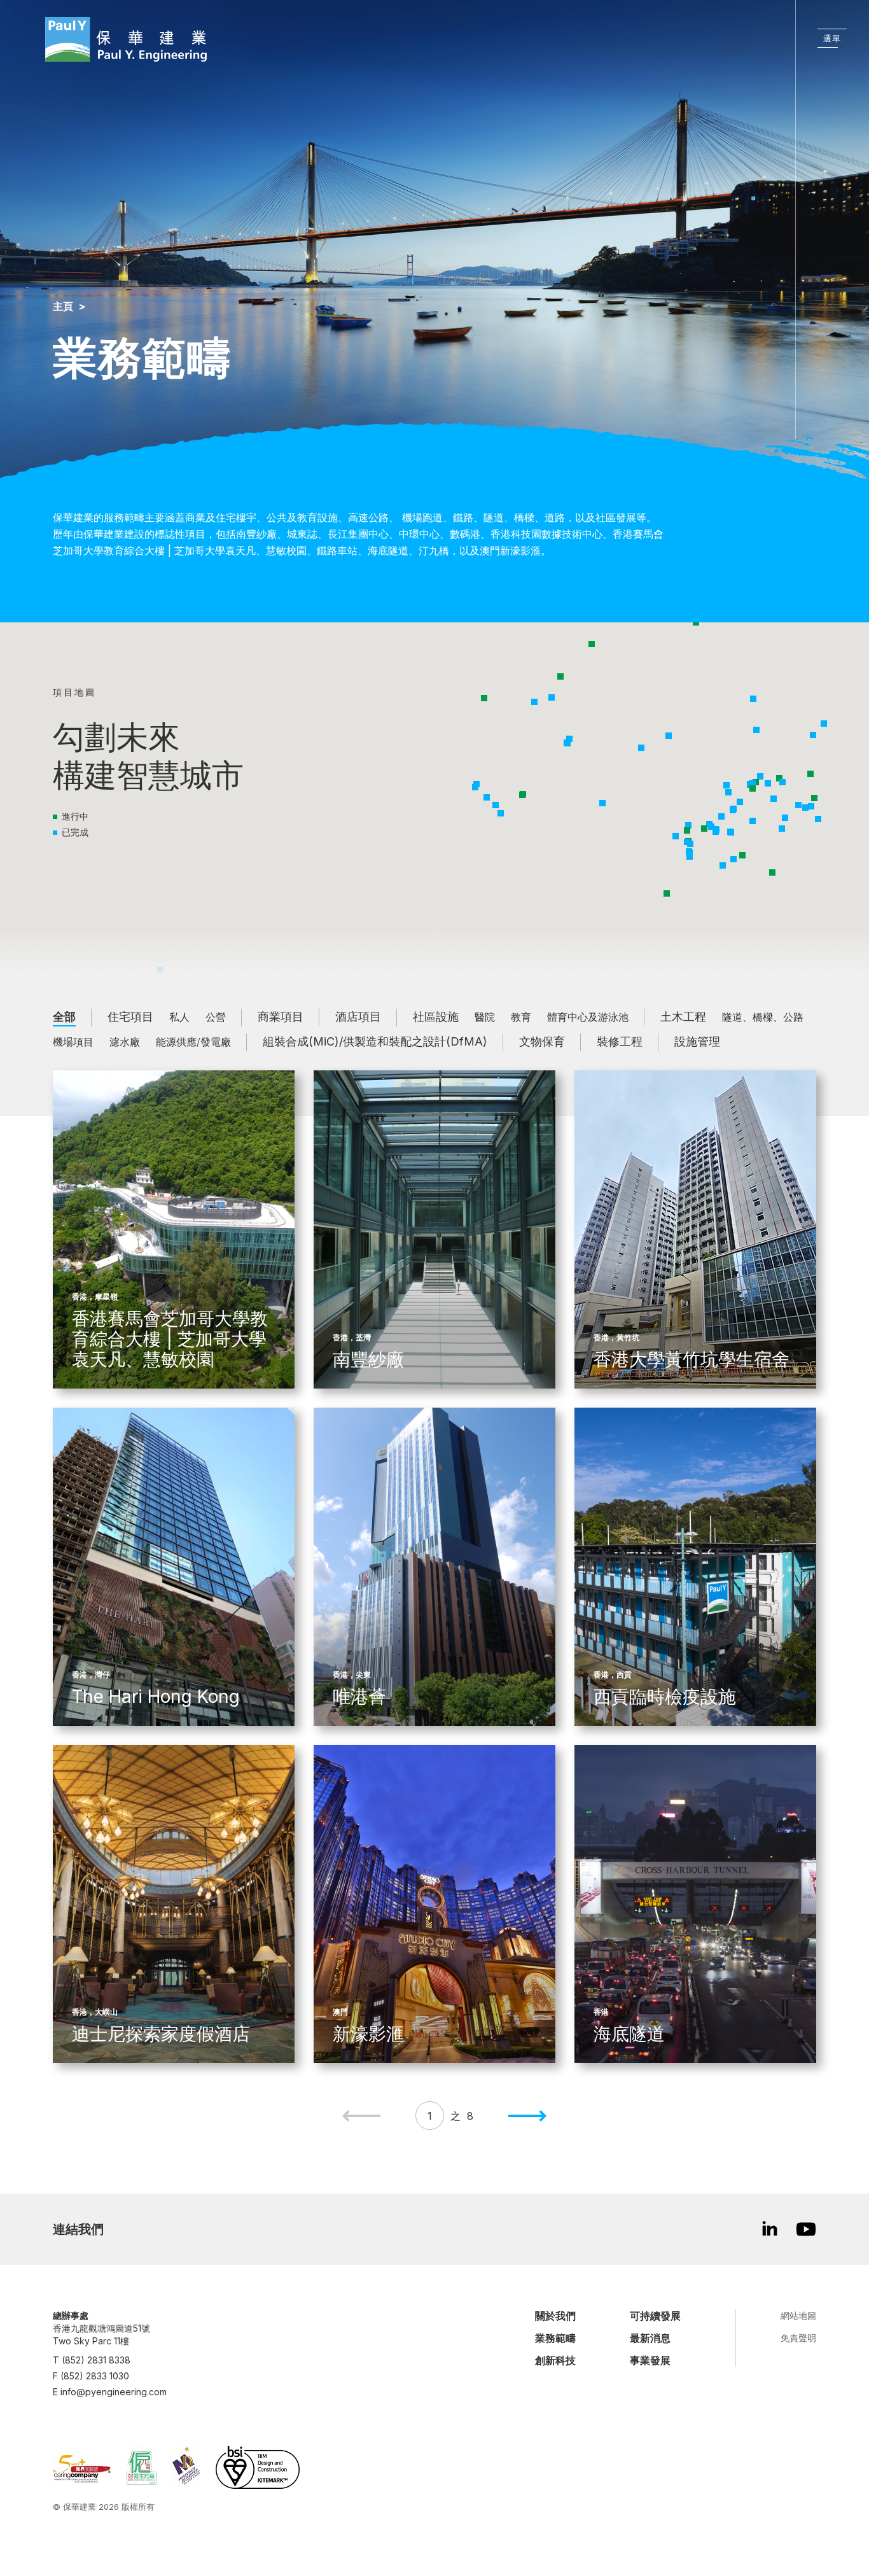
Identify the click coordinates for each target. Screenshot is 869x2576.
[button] (475, 787)
